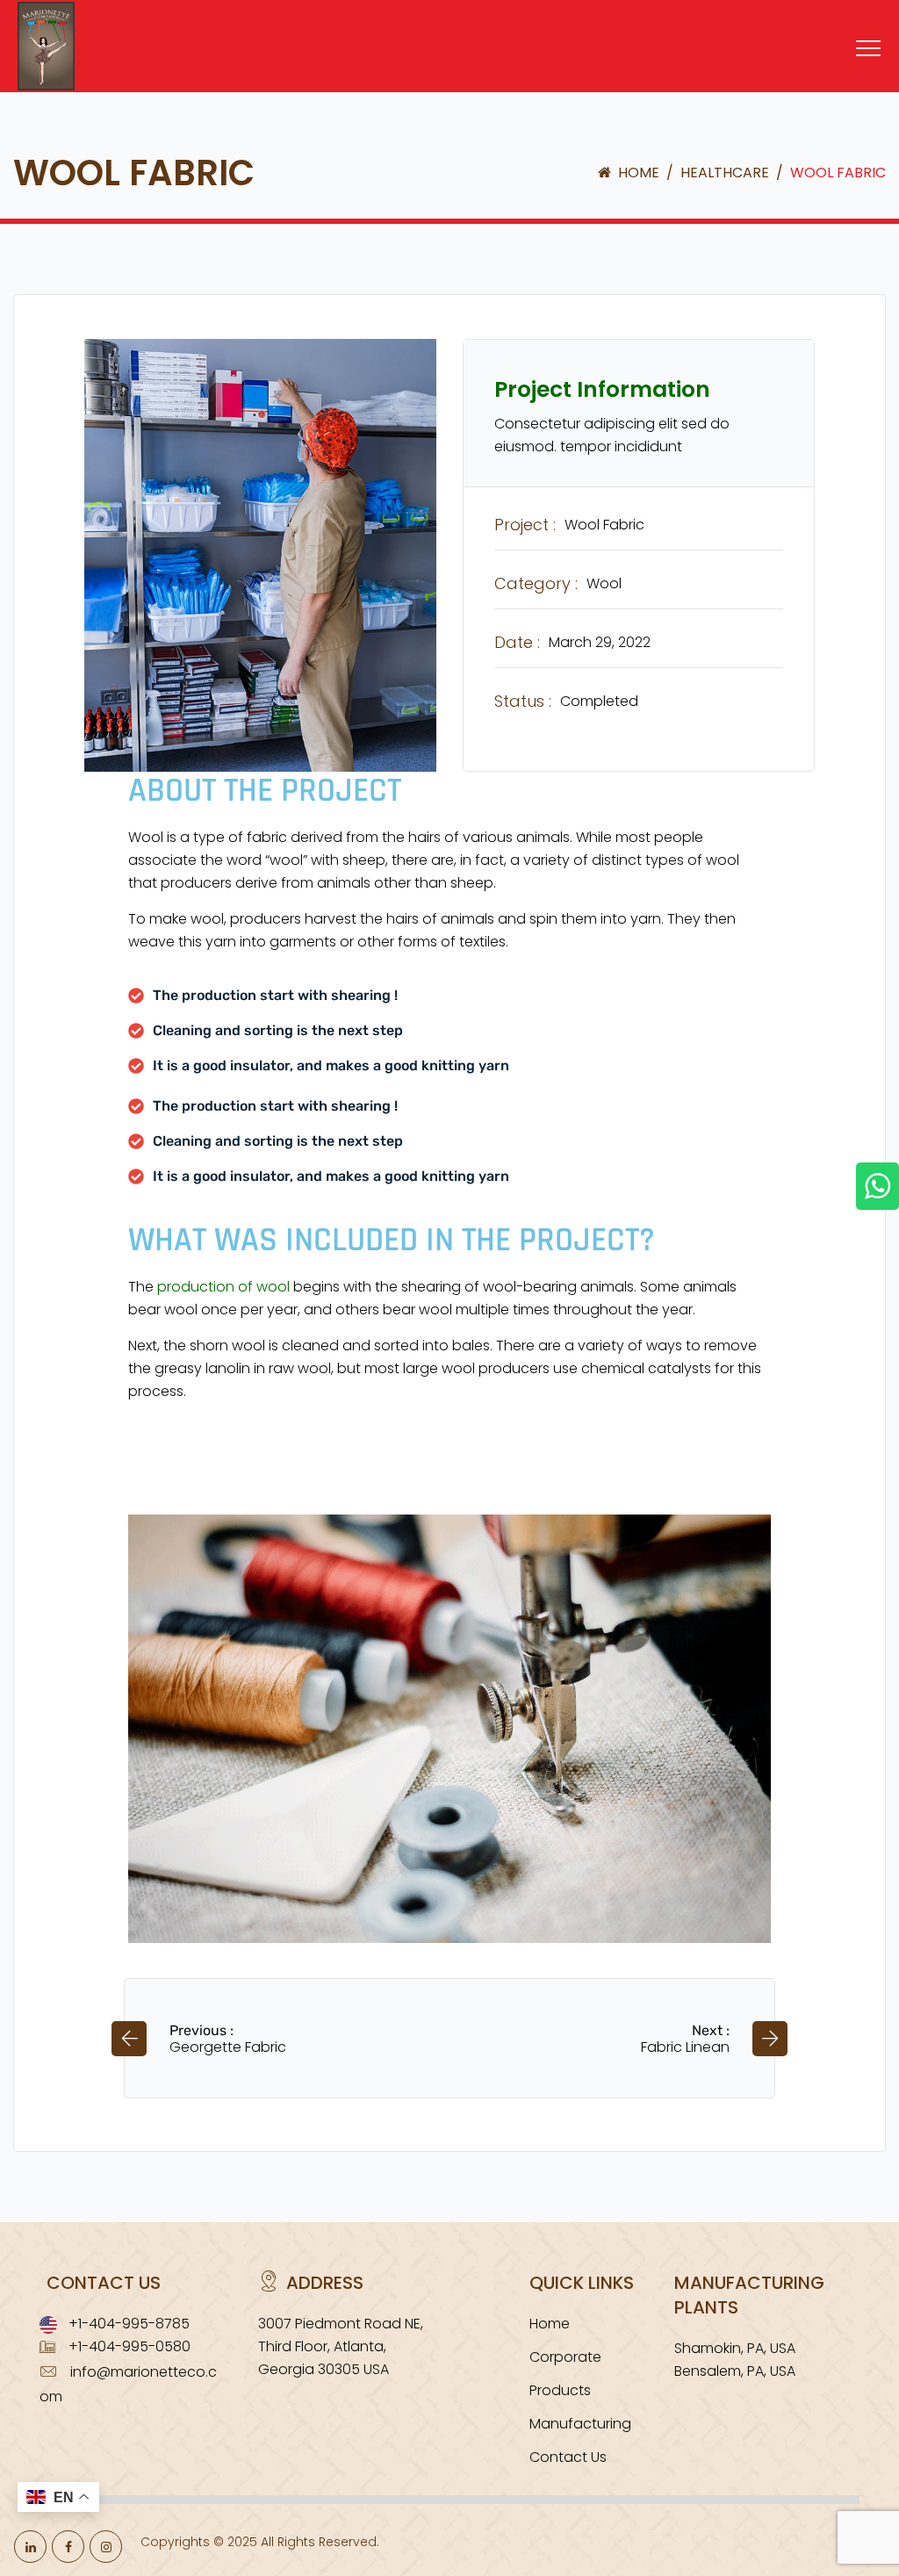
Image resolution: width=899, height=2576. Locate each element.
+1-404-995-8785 (129, 2324)
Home (637, 173)
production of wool (223, 1287)
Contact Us (568, 2457)
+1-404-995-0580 (129, 2346)
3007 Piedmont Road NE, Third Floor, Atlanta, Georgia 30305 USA (341, 2346)
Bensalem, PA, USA (735, 2371)
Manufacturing (580, 2424)
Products (560, 2390)
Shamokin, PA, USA (735, 2348)
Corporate (565, 2357)
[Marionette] (64, 81)
